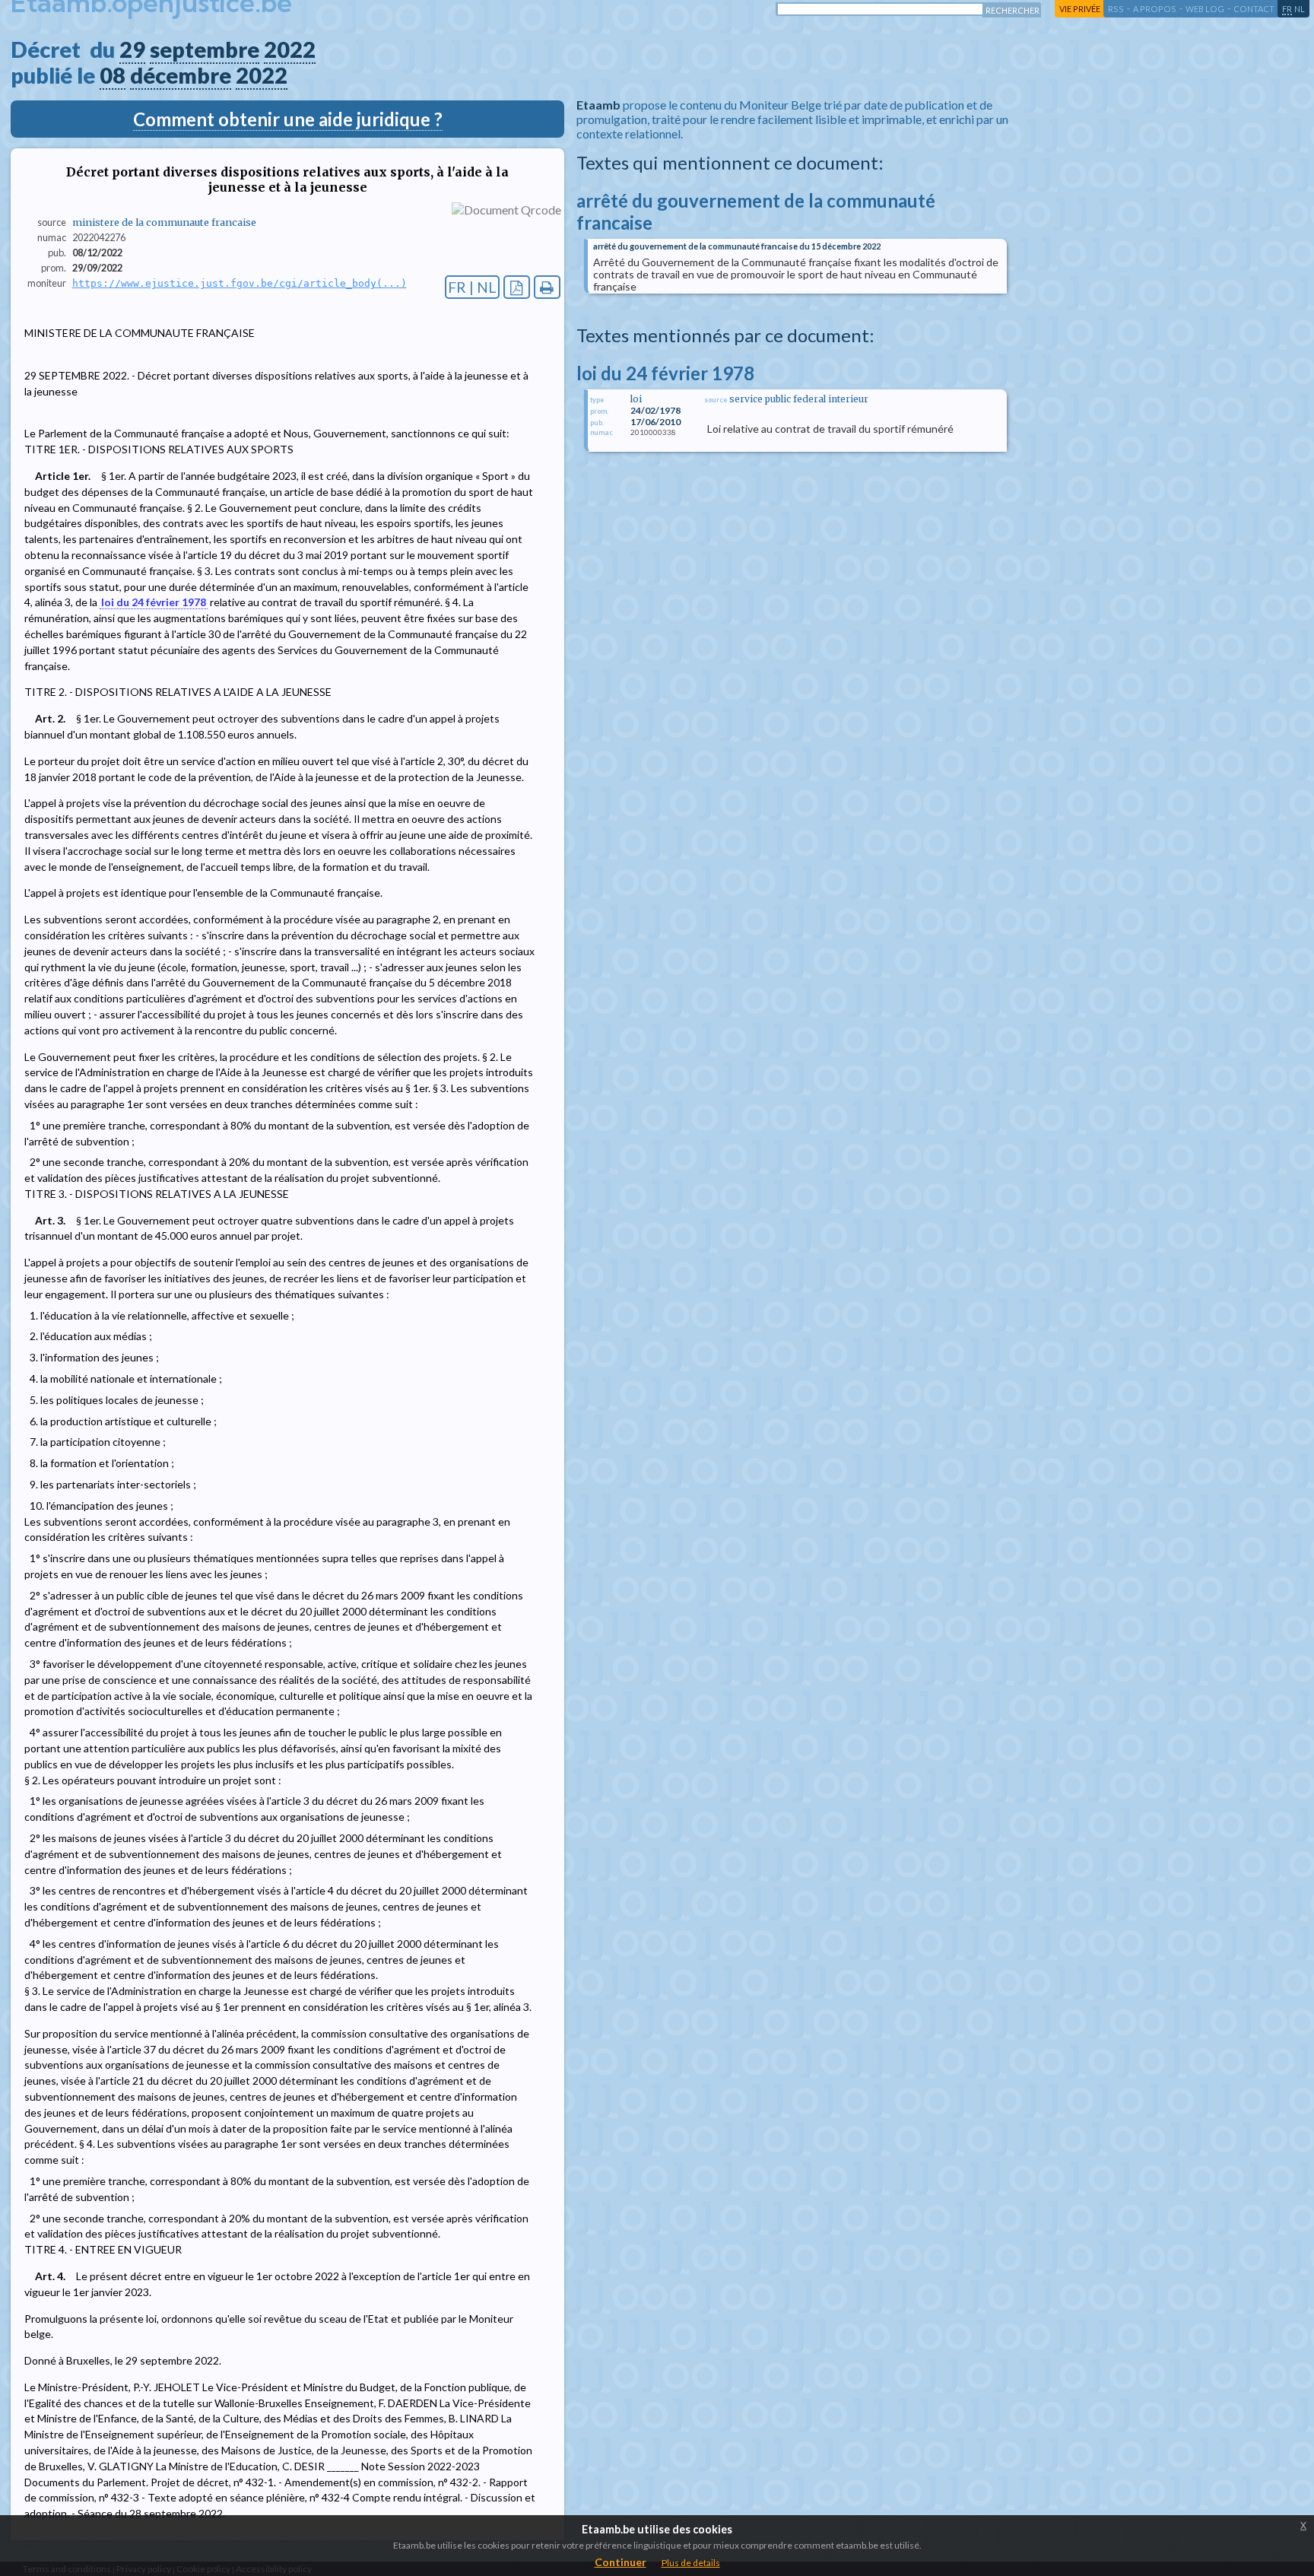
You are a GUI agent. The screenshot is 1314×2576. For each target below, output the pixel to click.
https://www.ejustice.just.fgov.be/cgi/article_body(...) (240, 283)
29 (132, 49)
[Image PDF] (517, 287)
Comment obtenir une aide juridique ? (288, 119)
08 (113, 75)
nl (1300, 9)
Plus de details (691, 2563)
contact (1254, 9)
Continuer (620, 2562)
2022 (290, 49)
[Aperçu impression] (547, 287)
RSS (1116, 9)
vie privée (1080, 9)
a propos (1155, 9)
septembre (205, 49)
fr (1287, 9)
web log (1205, 9)
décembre (181, 75)
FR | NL (472, 287)
